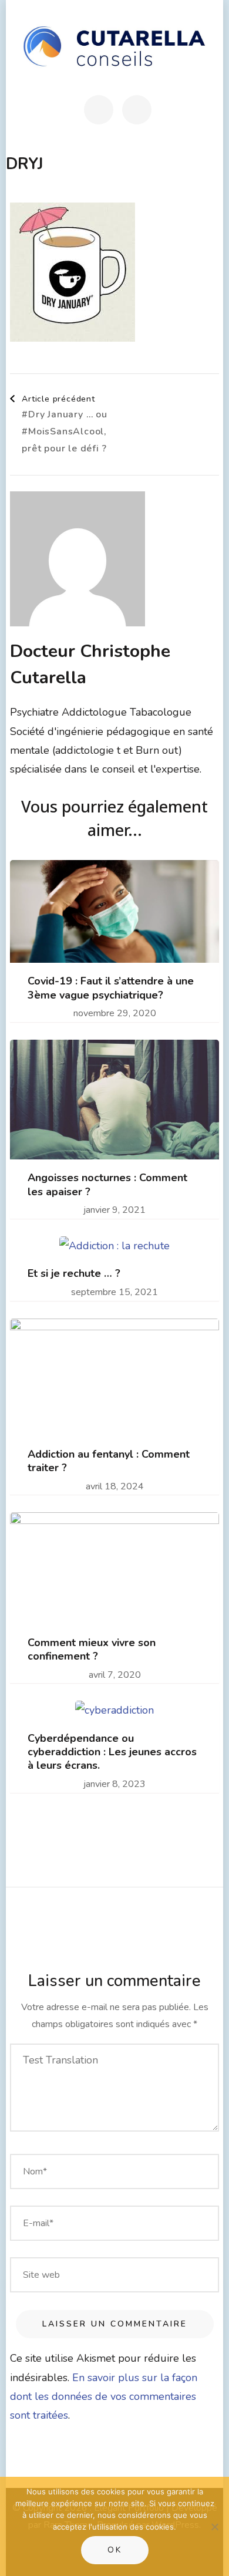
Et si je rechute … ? (74, 1274)
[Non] (214, 2527)
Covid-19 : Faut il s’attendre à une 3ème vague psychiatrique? (111, 988)
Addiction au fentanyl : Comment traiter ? (109, 1461)
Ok (115, 2550)
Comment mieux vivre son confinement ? (92, 1650)
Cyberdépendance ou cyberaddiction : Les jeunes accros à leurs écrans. (112, 1752)
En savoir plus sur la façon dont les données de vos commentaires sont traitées (104, 2397)
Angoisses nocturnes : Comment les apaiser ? (107, 1185)
